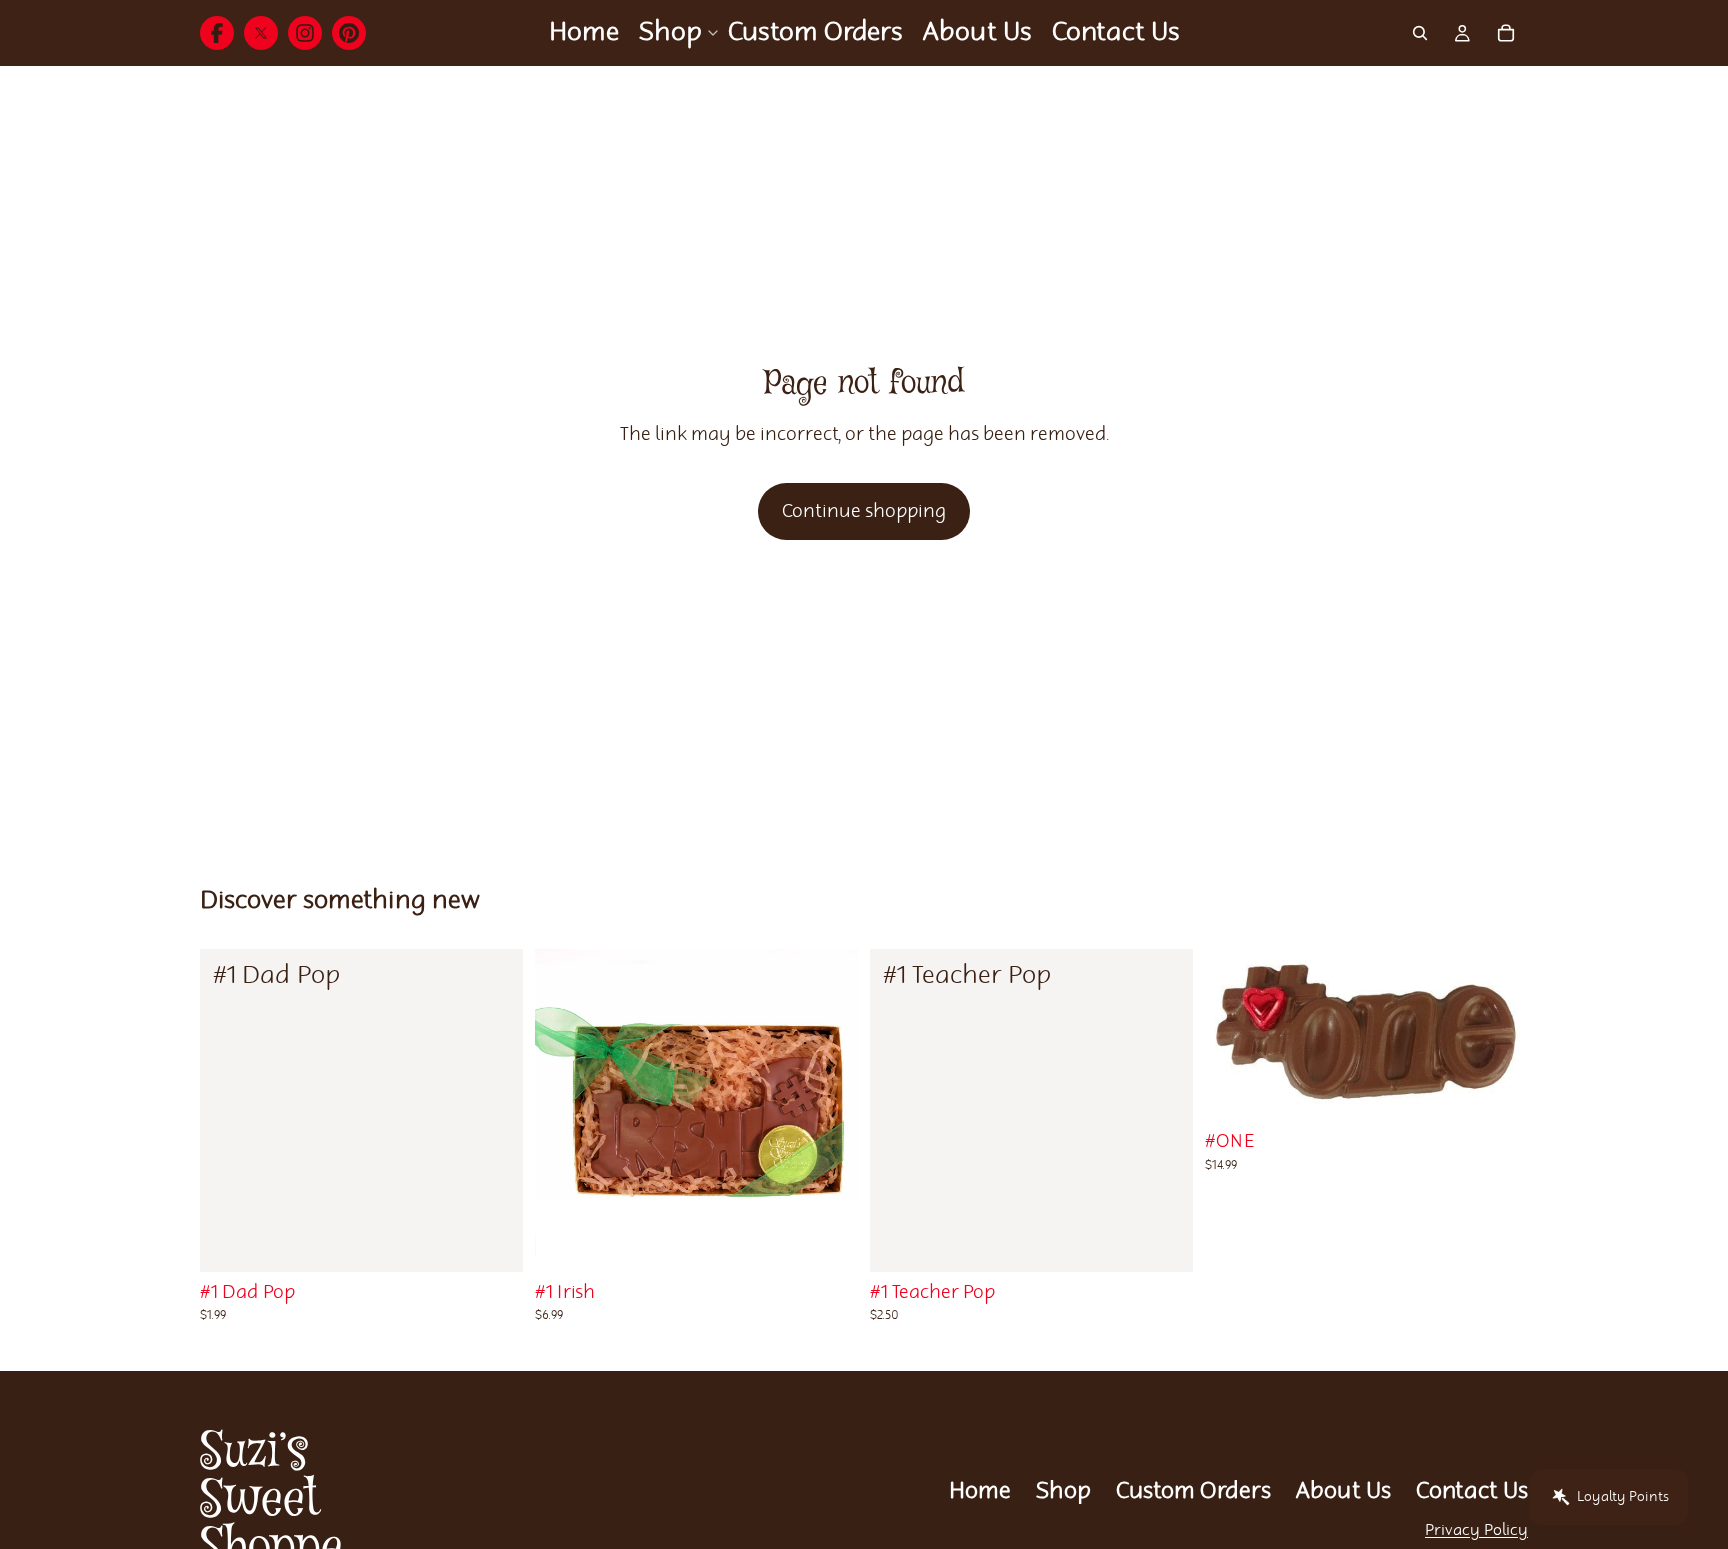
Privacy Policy (1476, 1530)
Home (980, 1491)
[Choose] (492, 1241)
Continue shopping (864, 511)
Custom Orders (1193, 1491)
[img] (217, 33)
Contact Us (1472, 1491)
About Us (1343, 1491)
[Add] (1162, 1241)
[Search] (1420, 33)
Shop (1063, 1491)
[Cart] (1506, 33)
